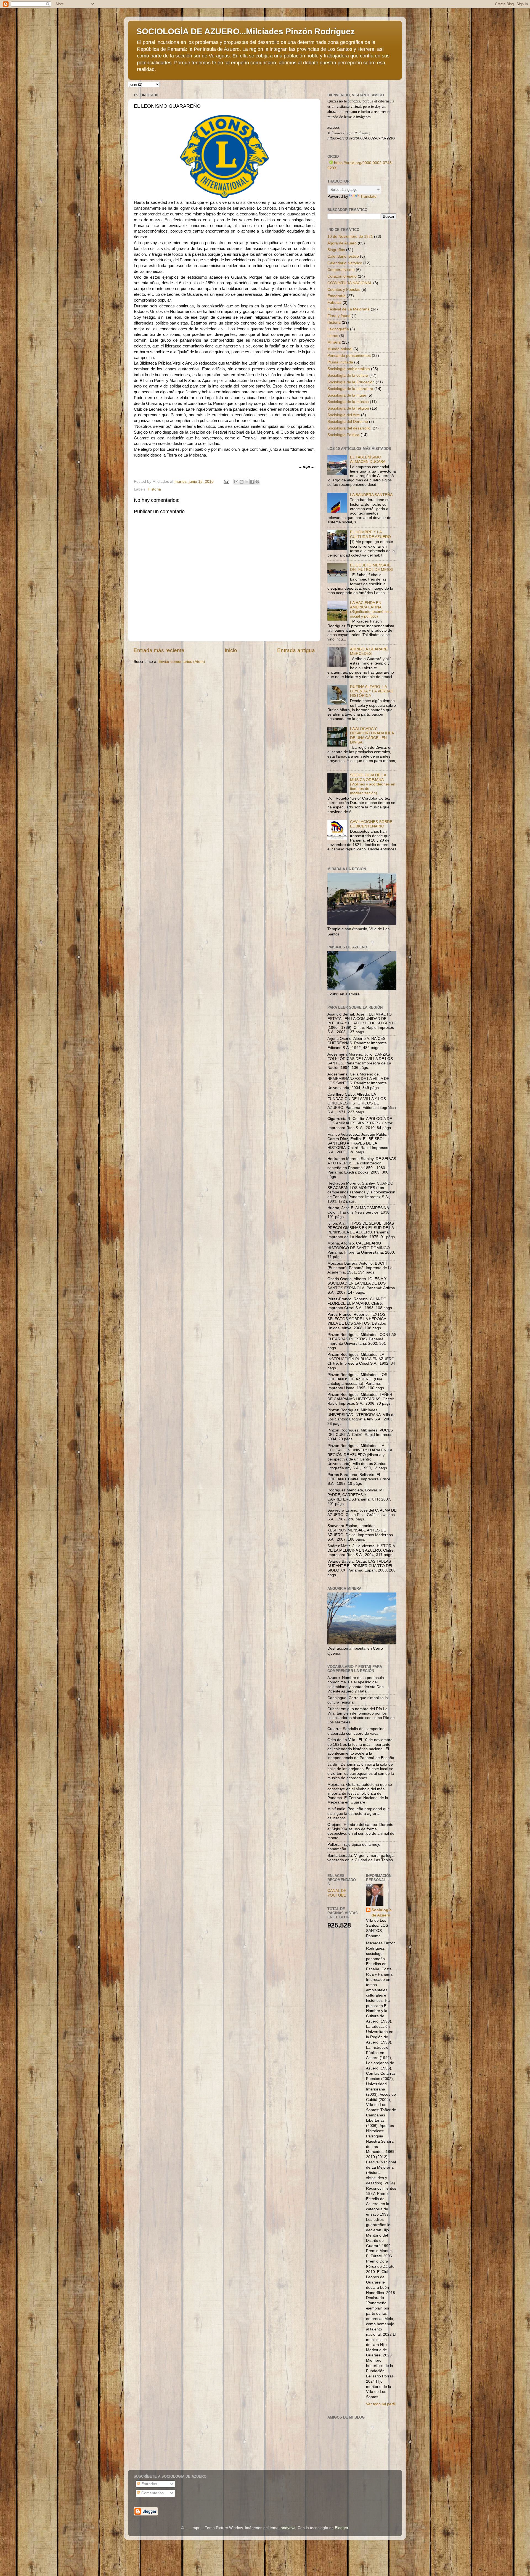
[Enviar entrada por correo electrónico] (226, 482)
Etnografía (336, 296)
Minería (334, 342)
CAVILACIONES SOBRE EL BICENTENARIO (371, 824)
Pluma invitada (340, 362)
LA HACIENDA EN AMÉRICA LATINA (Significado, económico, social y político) (371, 610)
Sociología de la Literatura (350, 389)
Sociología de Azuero (382, 1913)
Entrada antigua (296, 650)
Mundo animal (340, 349)
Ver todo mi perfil (381, 2404)
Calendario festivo (343, 256)
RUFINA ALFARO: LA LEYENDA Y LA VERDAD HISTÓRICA (372, 691)
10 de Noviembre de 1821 (350, 237)
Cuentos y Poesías (344, 290)
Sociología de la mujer (347, 395)
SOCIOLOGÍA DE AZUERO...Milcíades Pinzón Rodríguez (246, 31)
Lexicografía (338, 329)
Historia (154, 489)
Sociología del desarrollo (349, 428)
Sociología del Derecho (348, 422)
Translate (368, 197)
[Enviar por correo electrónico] (236, 482)
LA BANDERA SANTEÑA (371, 495)
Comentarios (152, 2493)
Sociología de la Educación (351, 382)
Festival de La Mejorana (349, 309)
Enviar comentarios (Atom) (182, 662)
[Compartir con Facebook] (252, 482)
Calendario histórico (345, 263)
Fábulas (334, 303)
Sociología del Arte (344, 415)
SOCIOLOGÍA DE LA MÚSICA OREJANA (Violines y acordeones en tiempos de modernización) (373, 784)
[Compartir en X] (247, 482)
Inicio (231, 650)
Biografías (336, 250)
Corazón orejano (342, 276)
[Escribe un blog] (242, 482)
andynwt (288, 2528)
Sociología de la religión (348, 408)
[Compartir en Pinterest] (257, 482)
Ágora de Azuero (342, 243)
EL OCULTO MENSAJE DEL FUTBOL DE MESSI (371, 567)
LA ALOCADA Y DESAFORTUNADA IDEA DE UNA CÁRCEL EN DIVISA (372, 735)
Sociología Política (343, 435)
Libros (333, 336)
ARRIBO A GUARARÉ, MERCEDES (369, 651)
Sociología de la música (348, 402)
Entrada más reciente (159, 650)
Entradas (149, 2484)
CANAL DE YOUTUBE (337, 1893)
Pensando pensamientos (349, 356)
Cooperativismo (341, 270)
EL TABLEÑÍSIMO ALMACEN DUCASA (368, 459)
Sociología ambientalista (349, 369)
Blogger (341, 2528)
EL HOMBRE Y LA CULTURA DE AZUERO (370, 534)
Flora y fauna (339, 316)
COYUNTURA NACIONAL (350, 283)
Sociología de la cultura (348, 375)
